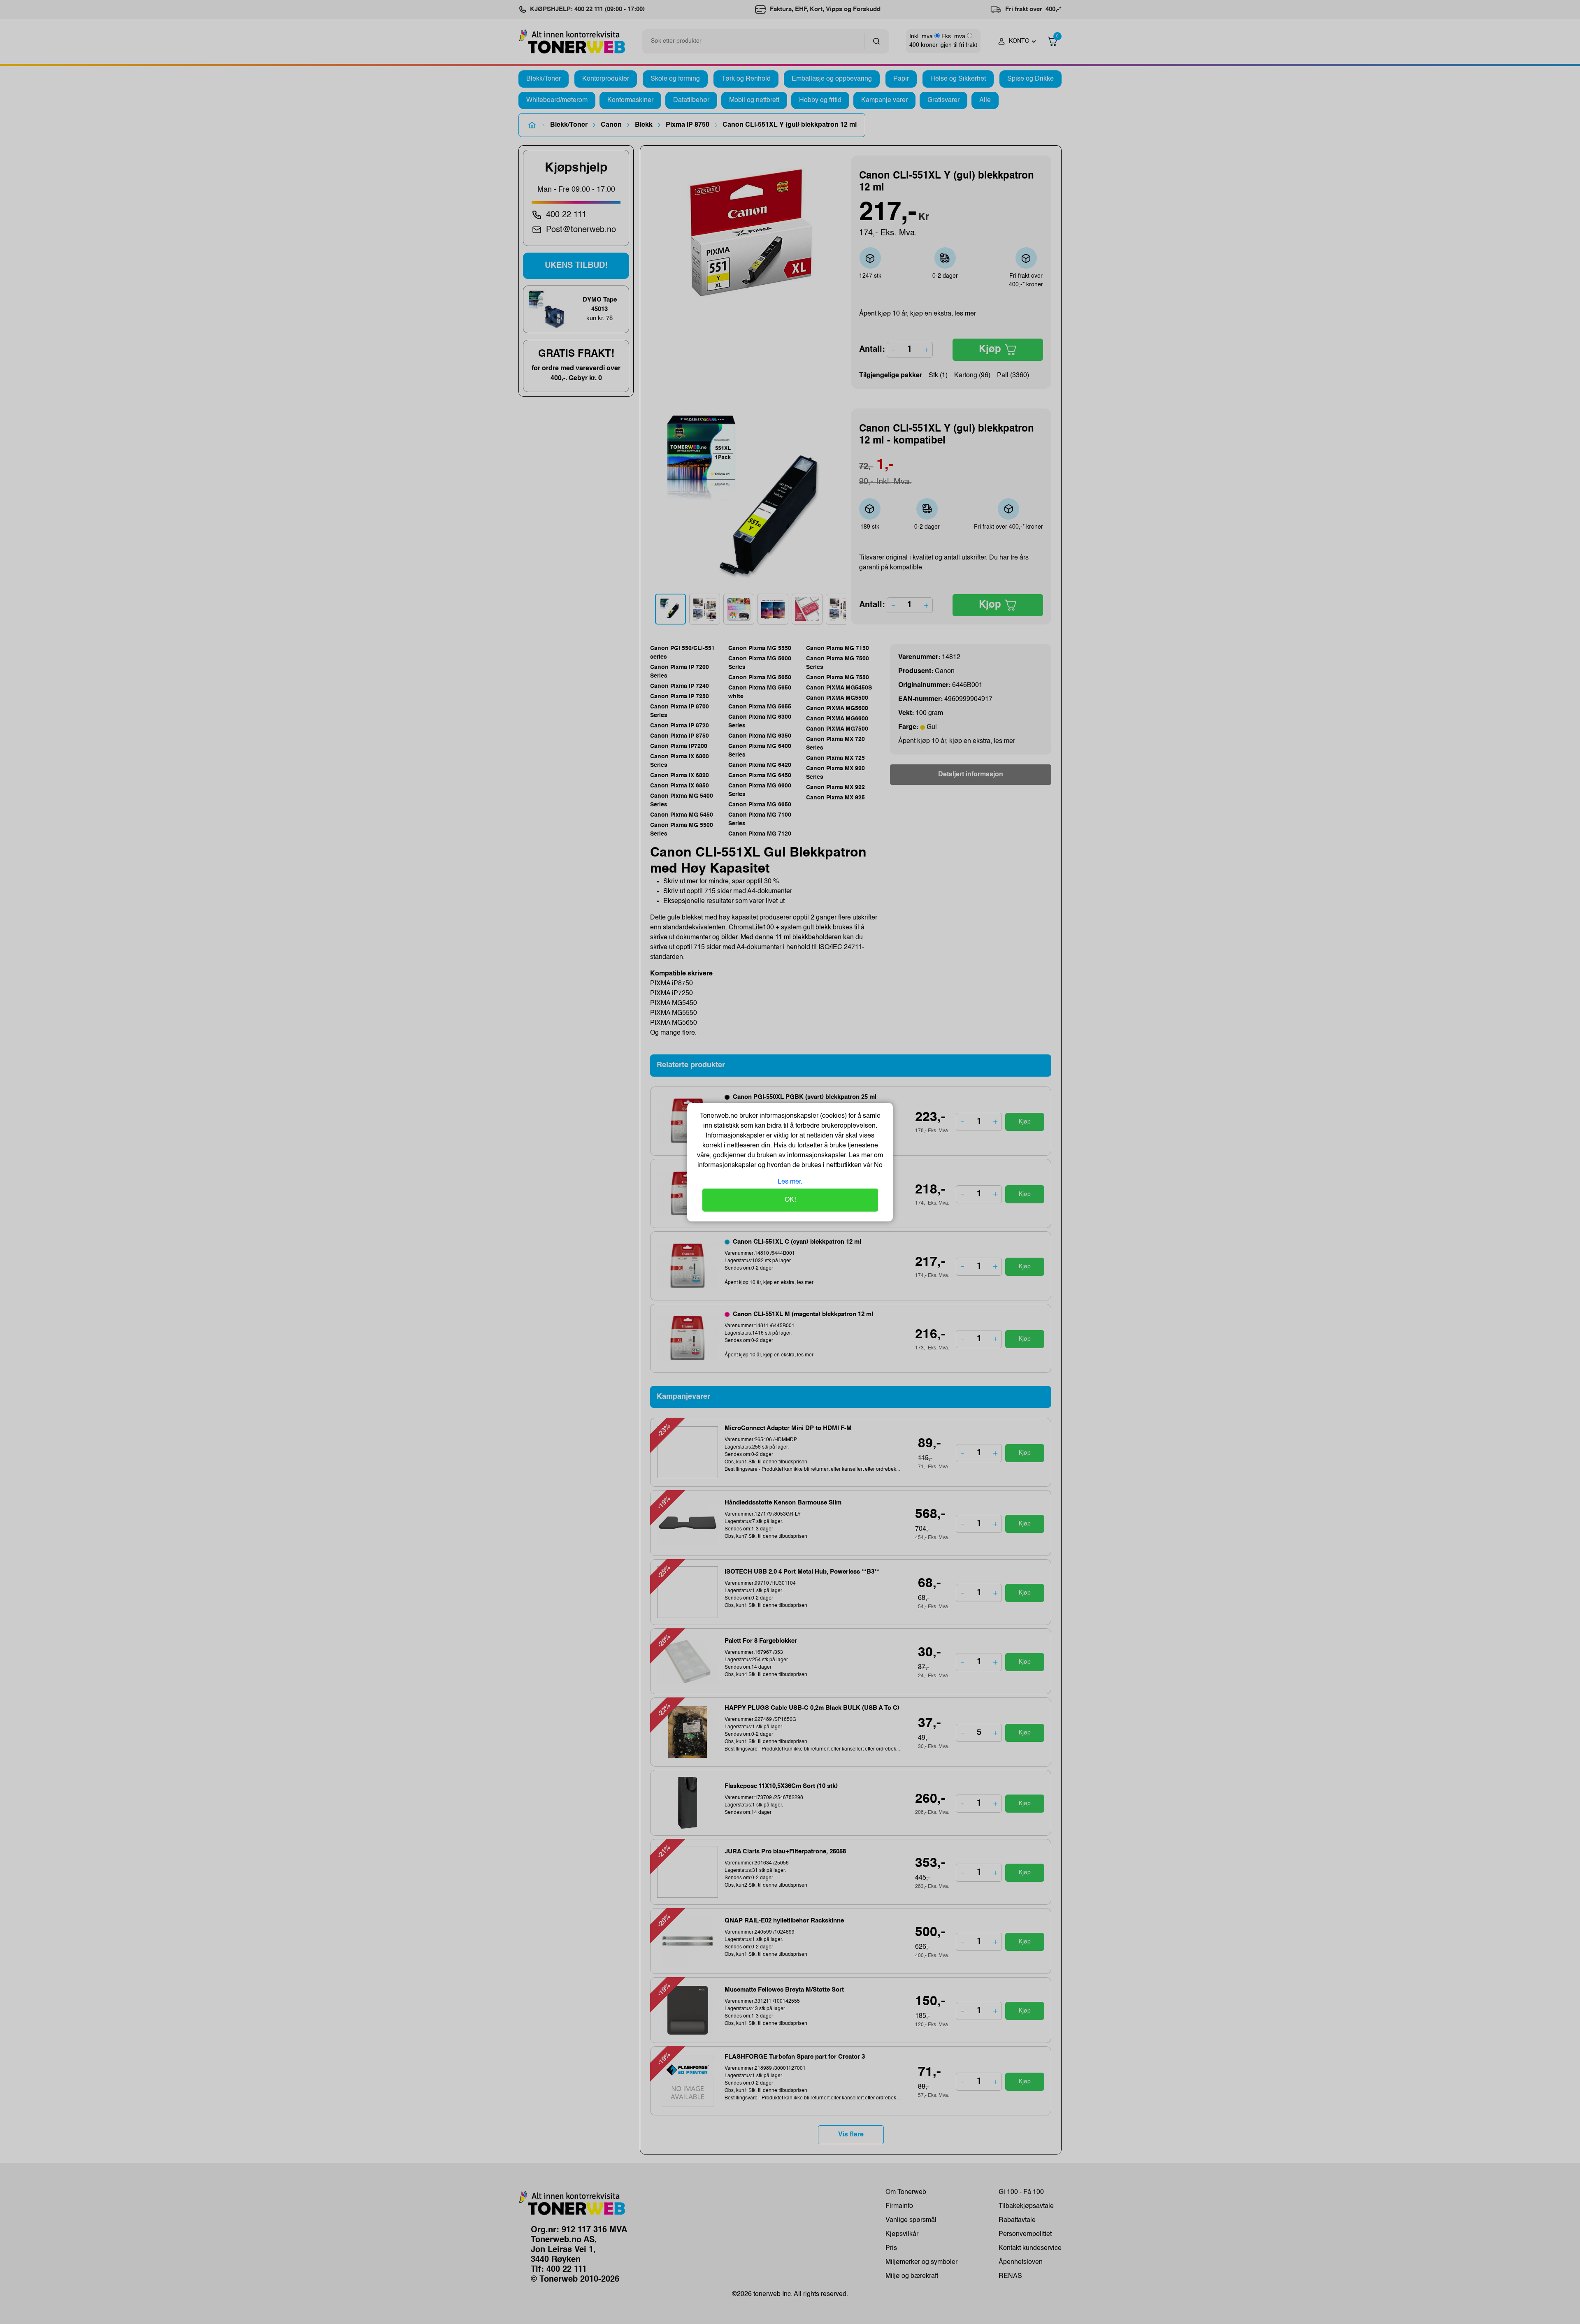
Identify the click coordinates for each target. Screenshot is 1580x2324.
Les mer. (790, 1182)
